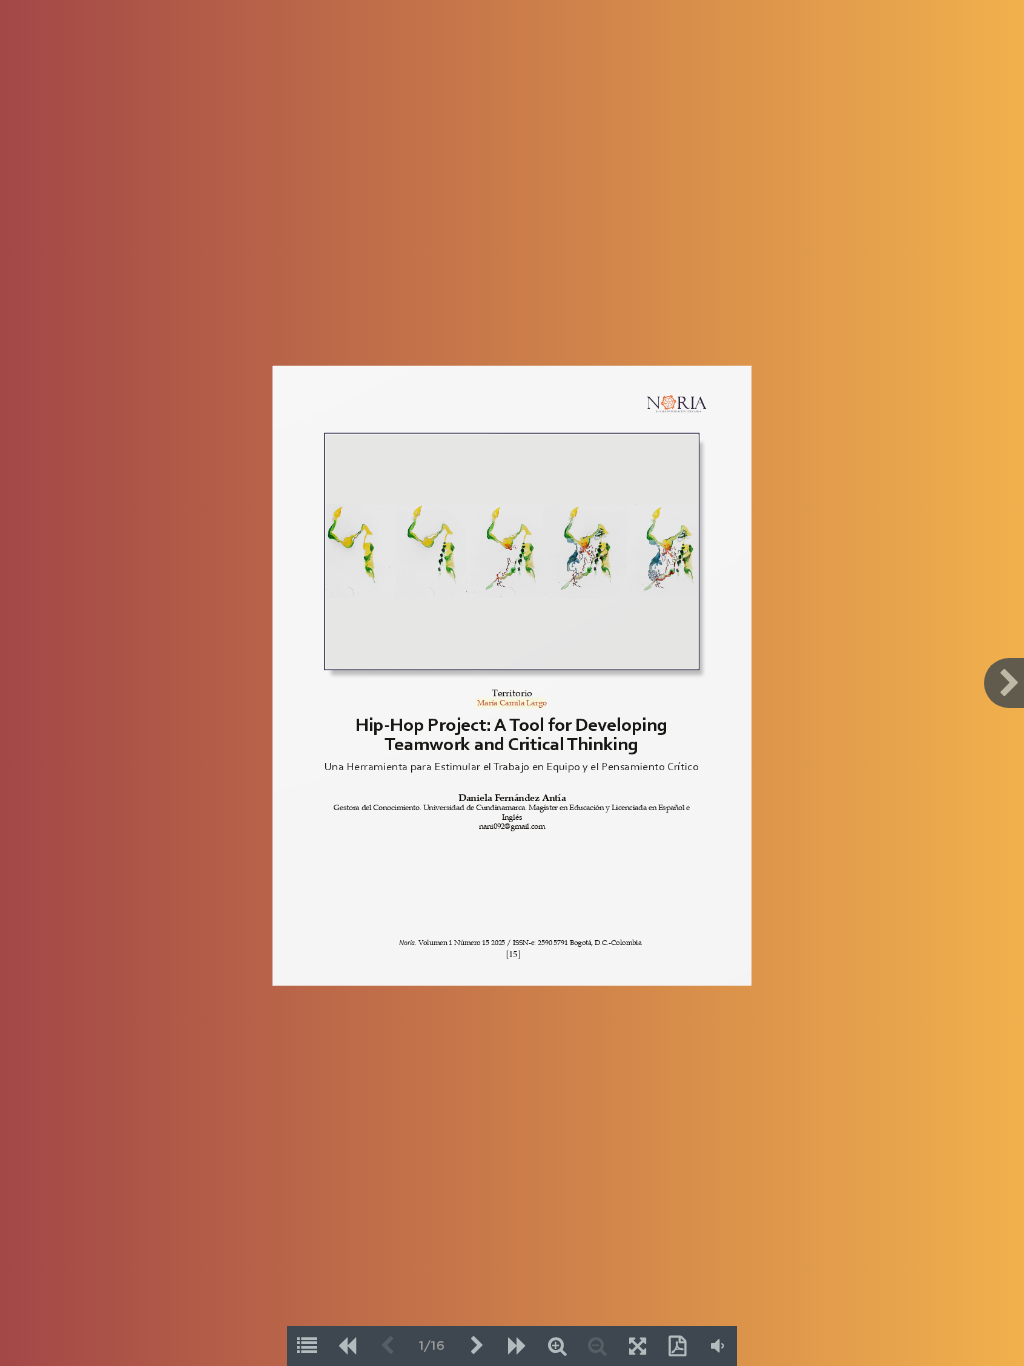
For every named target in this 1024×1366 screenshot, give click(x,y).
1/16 (432, 1346)
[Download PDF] (677, 1346)
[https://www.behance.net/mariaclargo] (512, 702)
